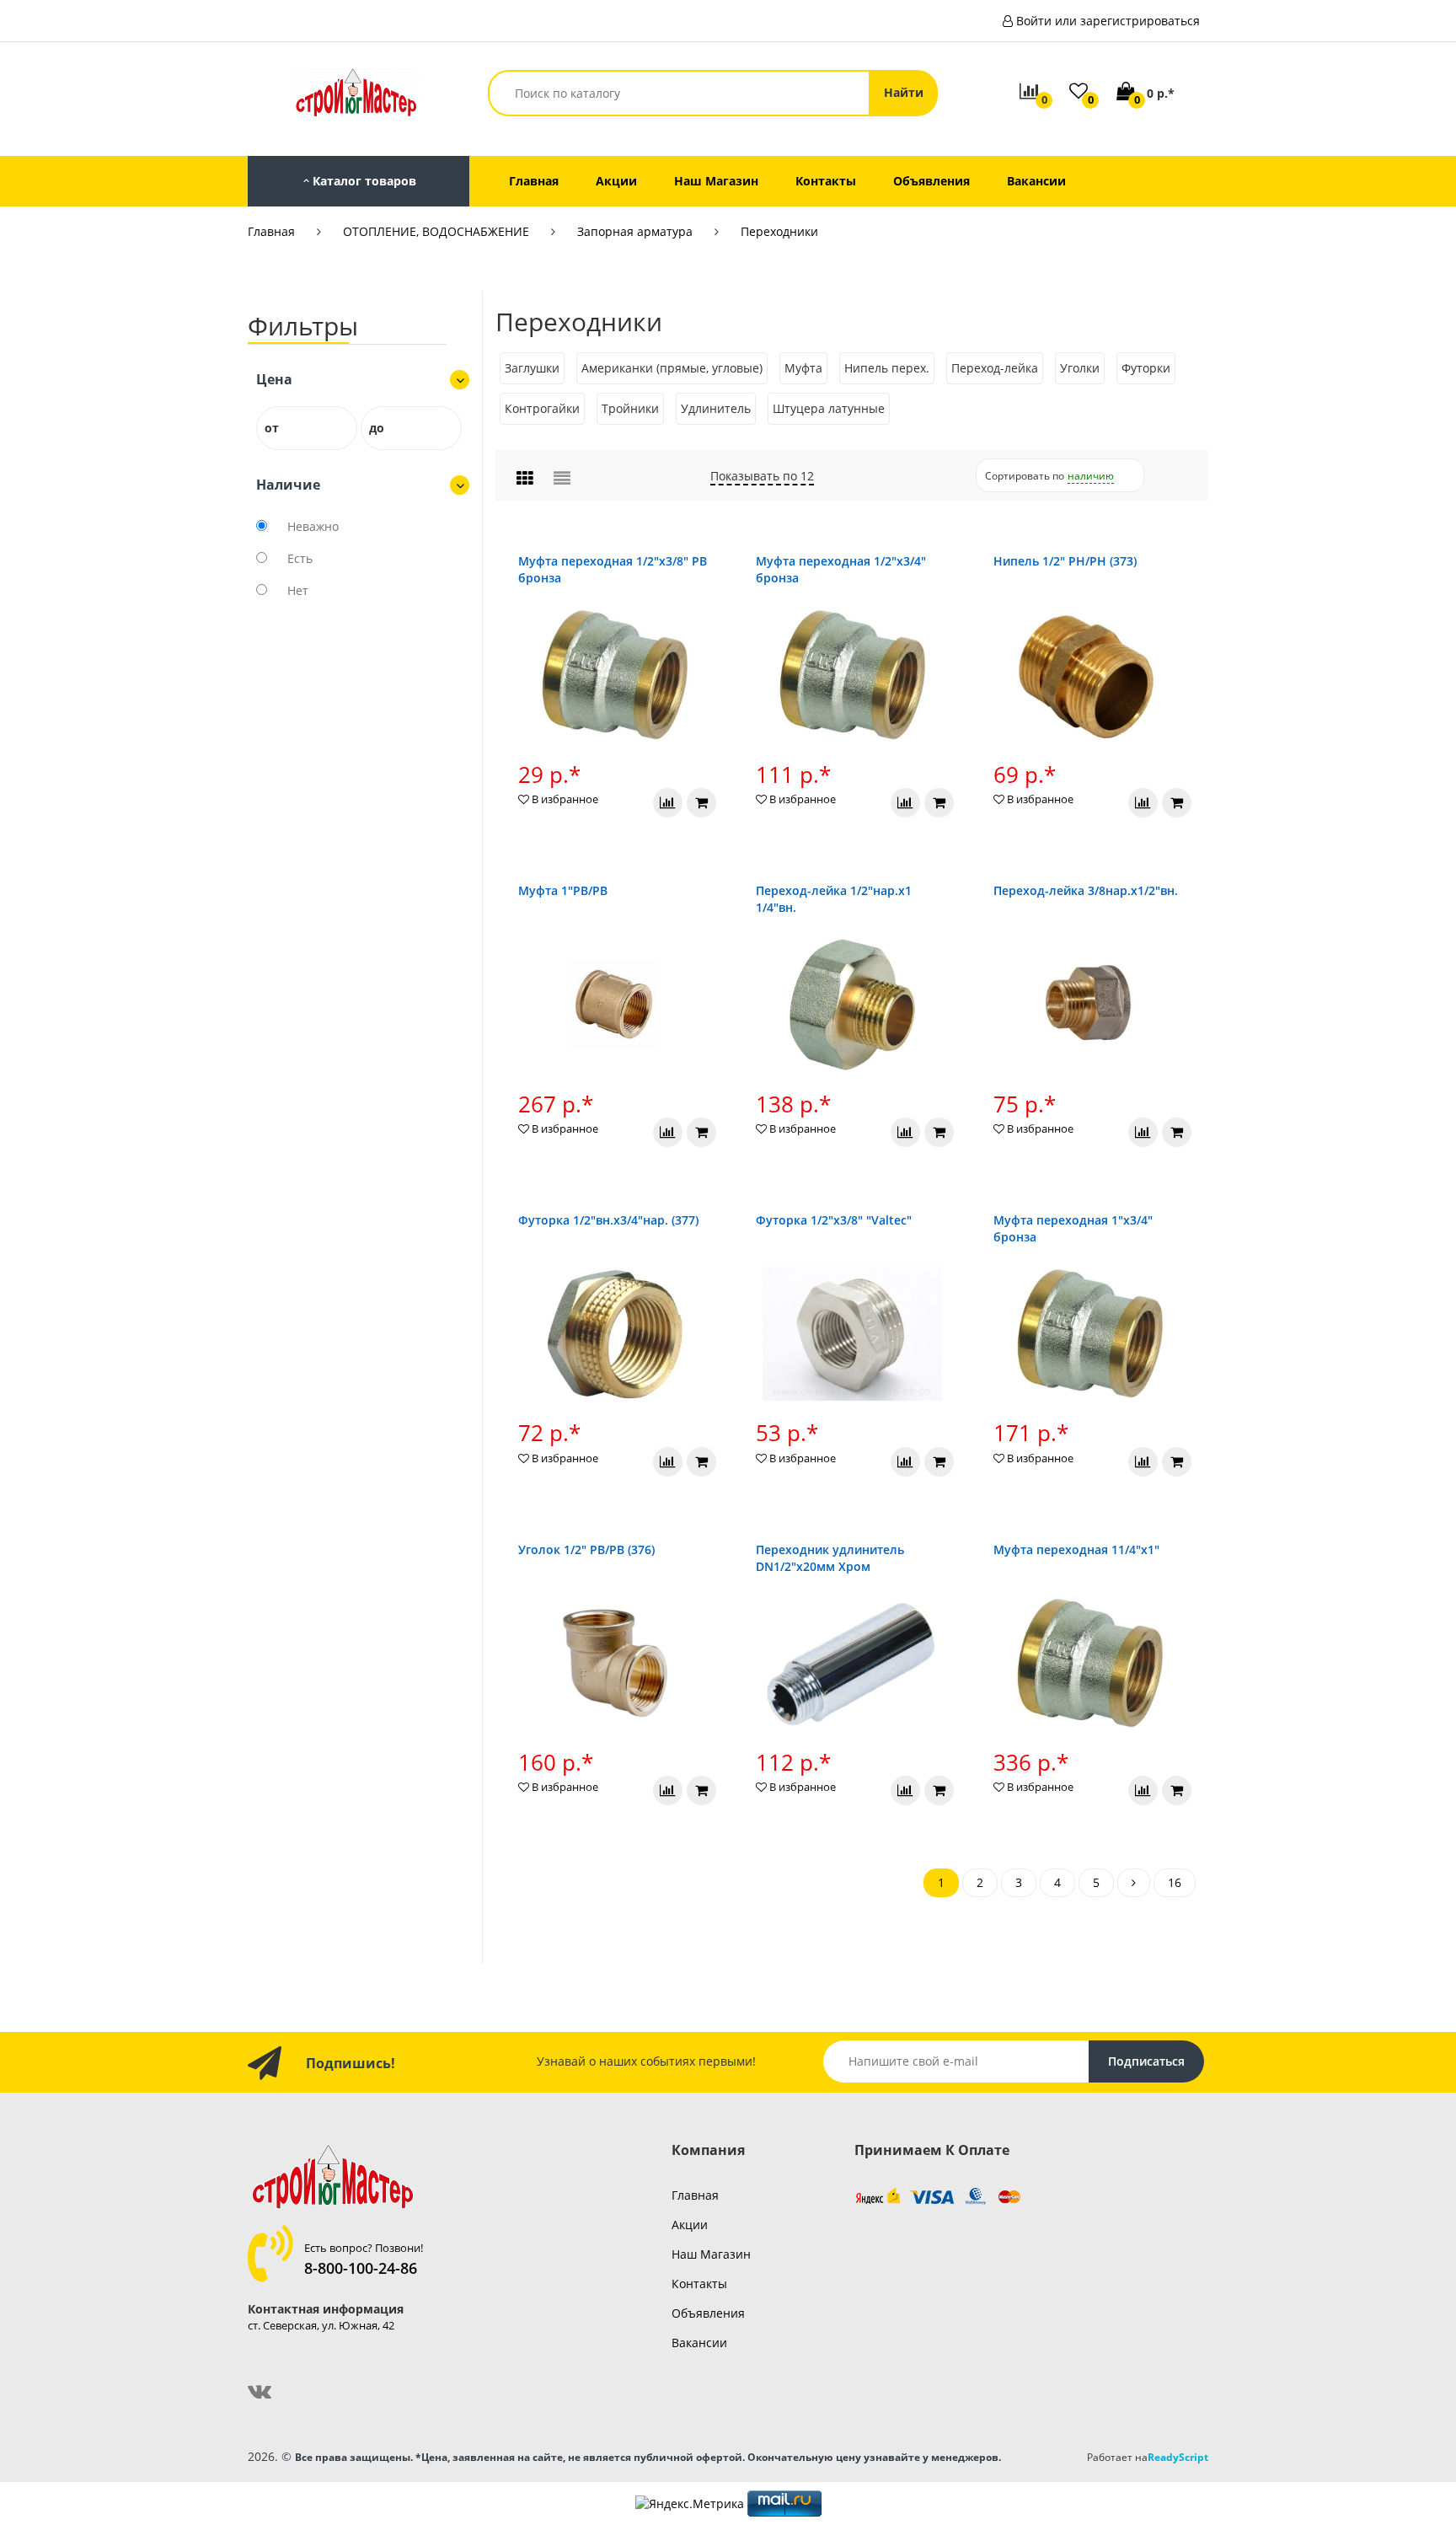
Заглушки (532, 368)
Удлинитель (716, 408)
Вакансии (699, 2343)
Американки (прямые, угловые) (672, 368)
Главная (271, 231)
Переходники (779, 231)
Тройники (630, 408)
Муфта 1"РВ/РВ (563, 890)
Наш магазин (711, 2254)
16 (1175, 1882)
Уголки (1080, 368)
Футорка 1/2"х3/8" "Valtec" (834, 1220)
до (377, 428)
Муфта (803, 368)
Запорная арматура (635, 231)
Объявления (708, 2313)
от (272, 428)
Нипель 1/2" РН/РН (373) (1065, 561)
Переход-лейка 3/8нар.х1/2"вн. (1086, 890)
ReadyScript (1178, 2457)
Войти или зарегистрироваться (1108, 21)
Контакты (699, 2284)
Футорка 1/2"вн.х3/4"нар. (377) (608, 1220)
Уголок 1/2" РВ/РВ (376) (586, 1549)
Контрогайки (542, 408)
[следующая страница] (1134, 1883)
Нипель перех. (887, 368)
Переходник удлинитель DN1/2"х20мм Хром (830, 1558)
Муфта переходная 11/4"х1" (1076, 1549)
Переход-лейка (995, 368)
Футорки (1146, 368)
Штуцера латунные (829, 408)
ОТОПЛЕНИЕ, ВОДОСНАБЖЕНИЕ (436, 231)
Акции (690, 2225)
